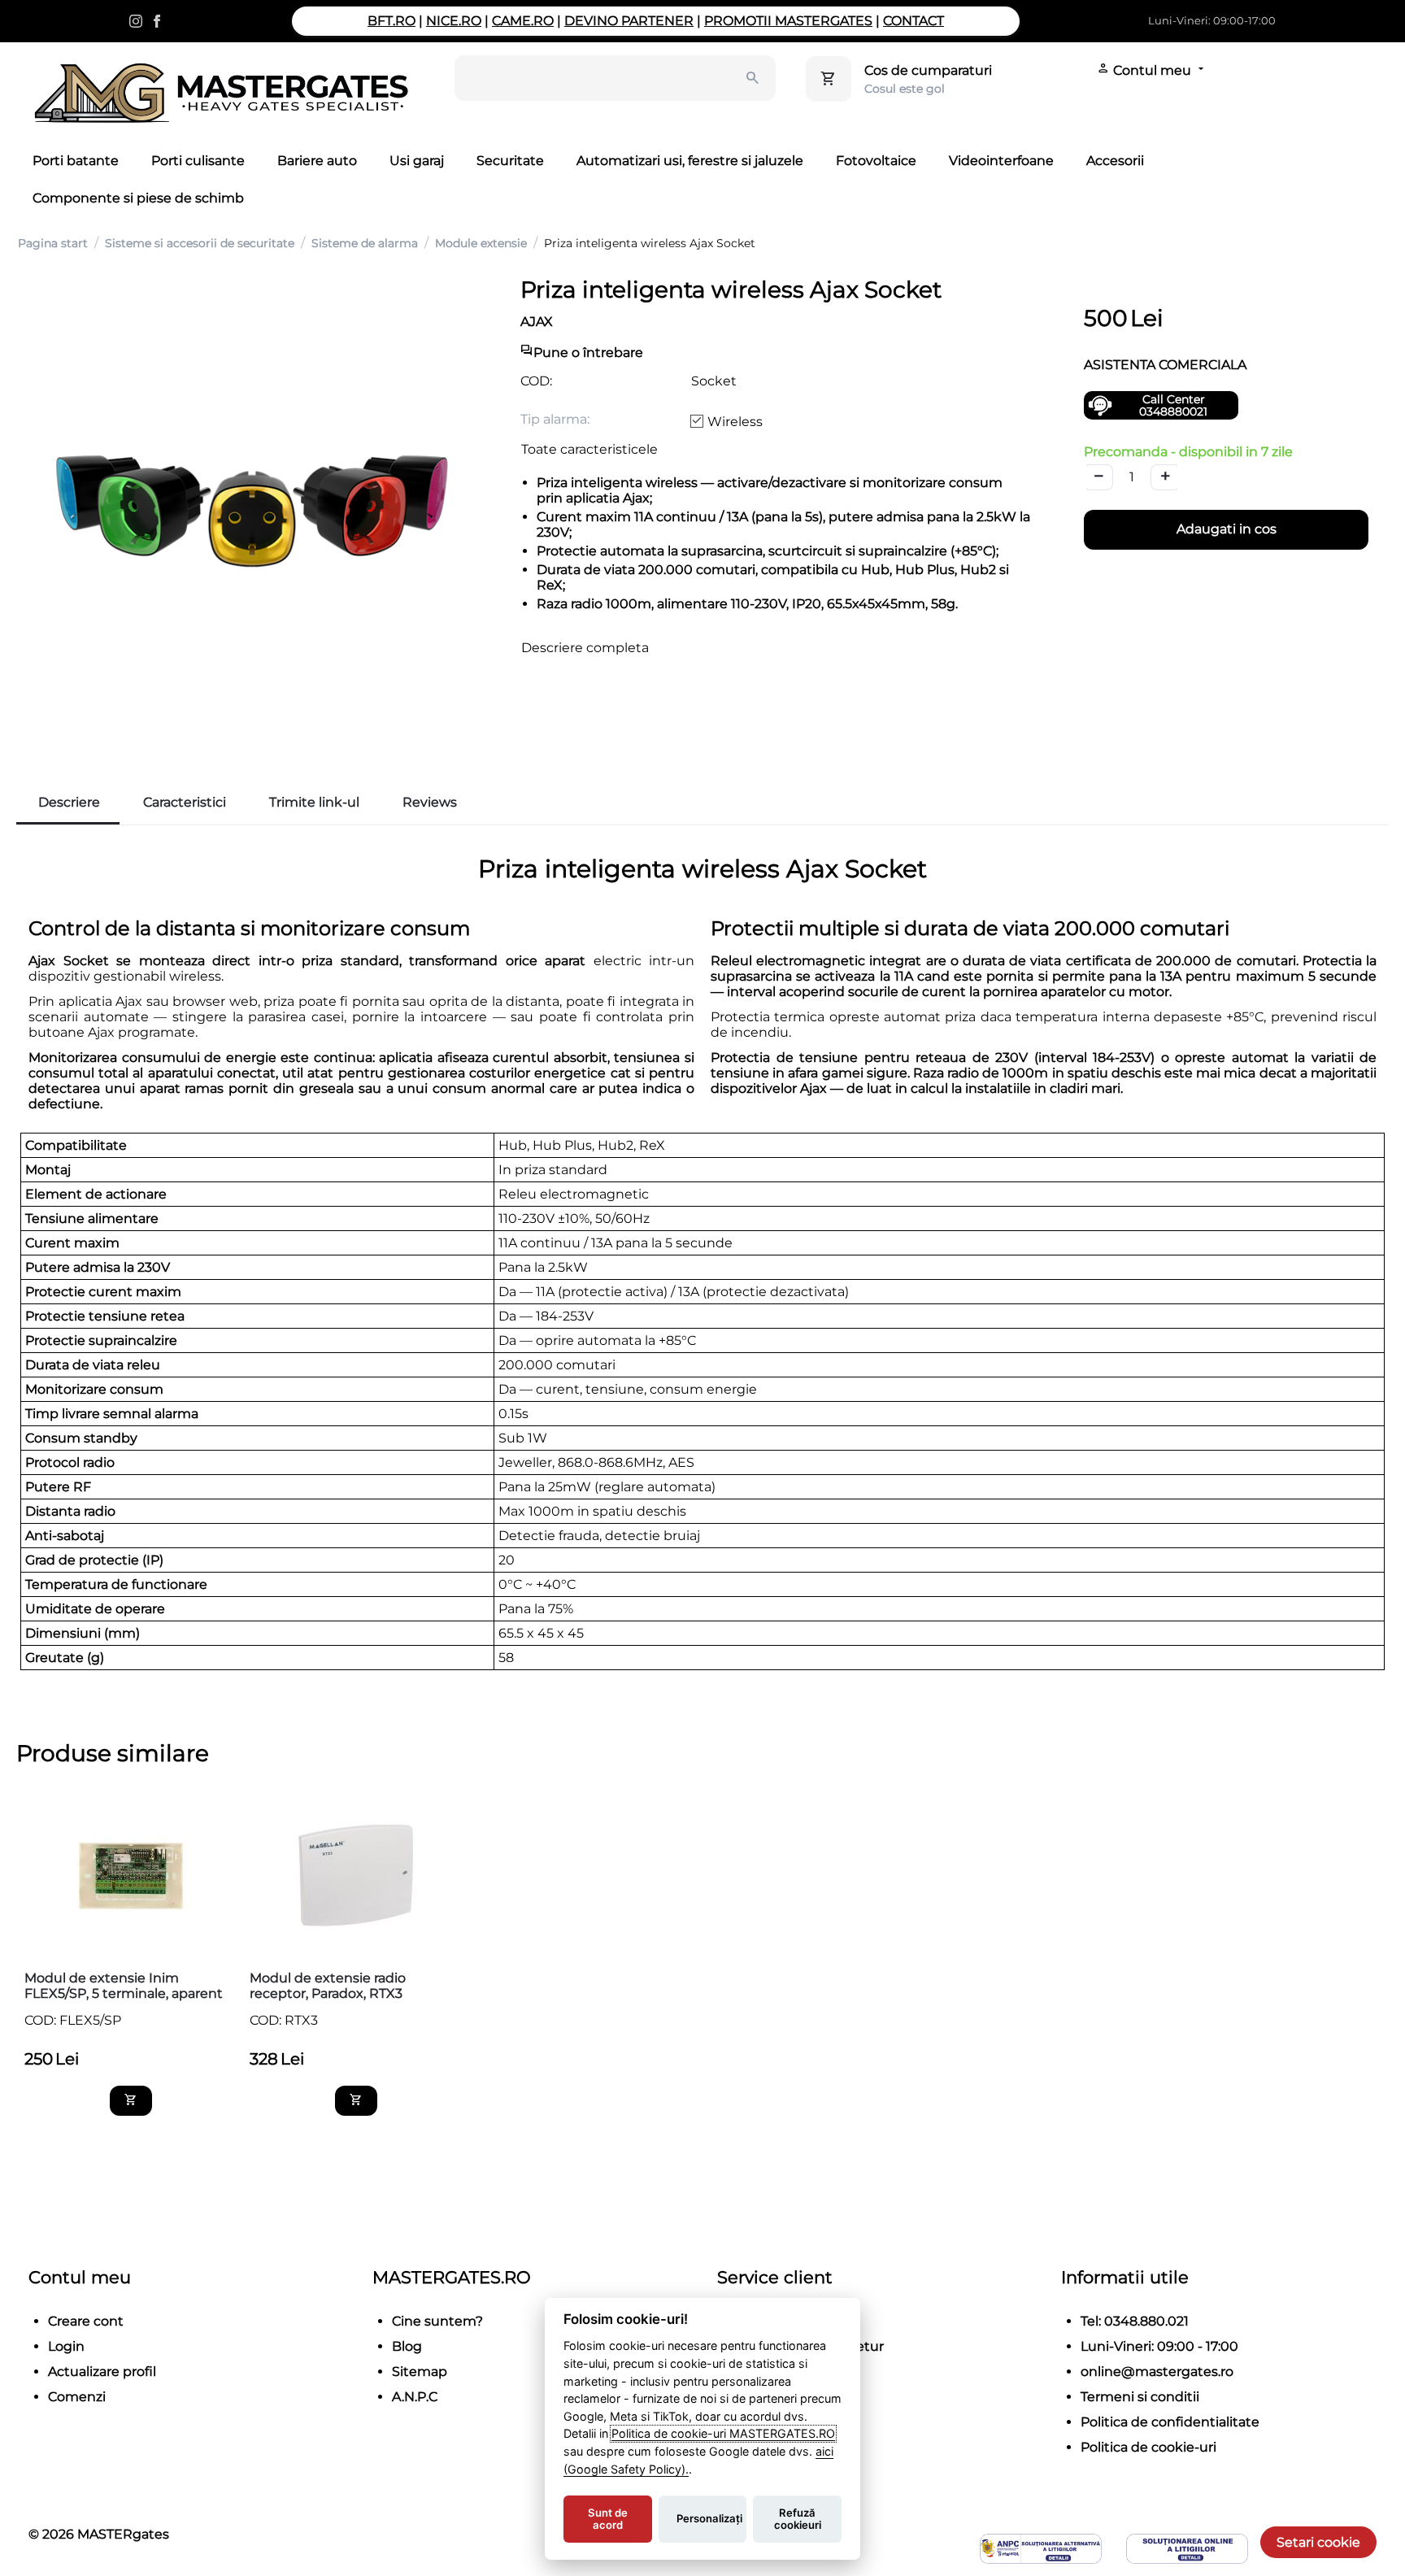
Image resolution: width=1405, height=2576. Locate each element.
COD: (536, 381)
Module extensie (481, 243)
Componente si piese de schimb (138, 198)
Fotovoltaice (876, 161)
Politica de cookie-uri (1148, 2447)
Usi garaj (417, 161)
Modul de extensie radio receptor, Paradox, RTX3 (328, 1986)
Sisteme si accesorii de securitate (200, 243)
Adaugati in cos (1227, 529)
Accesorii (1115, 161)
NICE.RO (454, 21)
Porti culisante (198, 161)
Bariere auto (317, 161)
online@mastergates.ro (1157, 2371)
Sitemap (420, 2371)
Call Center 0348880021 (1173, 405)
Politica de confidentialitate (1170, 2422)
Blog (407, 2346)
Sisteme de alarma (365, 243)
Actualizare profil (102, 2371)
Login (66, 2346)
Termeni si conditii (1140, 2397)
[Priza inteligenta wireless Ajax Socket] (252, 511)
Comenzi (77, 2397)
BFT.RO (391, 21)
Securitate (510, 161)
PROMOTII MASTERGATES (788, 21)
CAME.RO (523, 21)
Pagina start (53, 243)
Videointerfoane (1001, 161)
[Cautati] (753, 78)
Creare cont (86, 2321)
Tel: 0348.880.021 (1135, 2321)
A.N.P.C (415, 2397)
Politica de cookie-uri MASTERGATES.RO (723, 2433)
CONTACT (913, 21)
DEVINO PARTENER (629, 21)
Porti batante (76, 161)
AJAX (537, 322)
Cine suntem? (437, 2321)
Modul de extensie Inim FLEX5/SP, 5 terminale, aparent (124, 1986)
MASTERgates (123, 2534)
